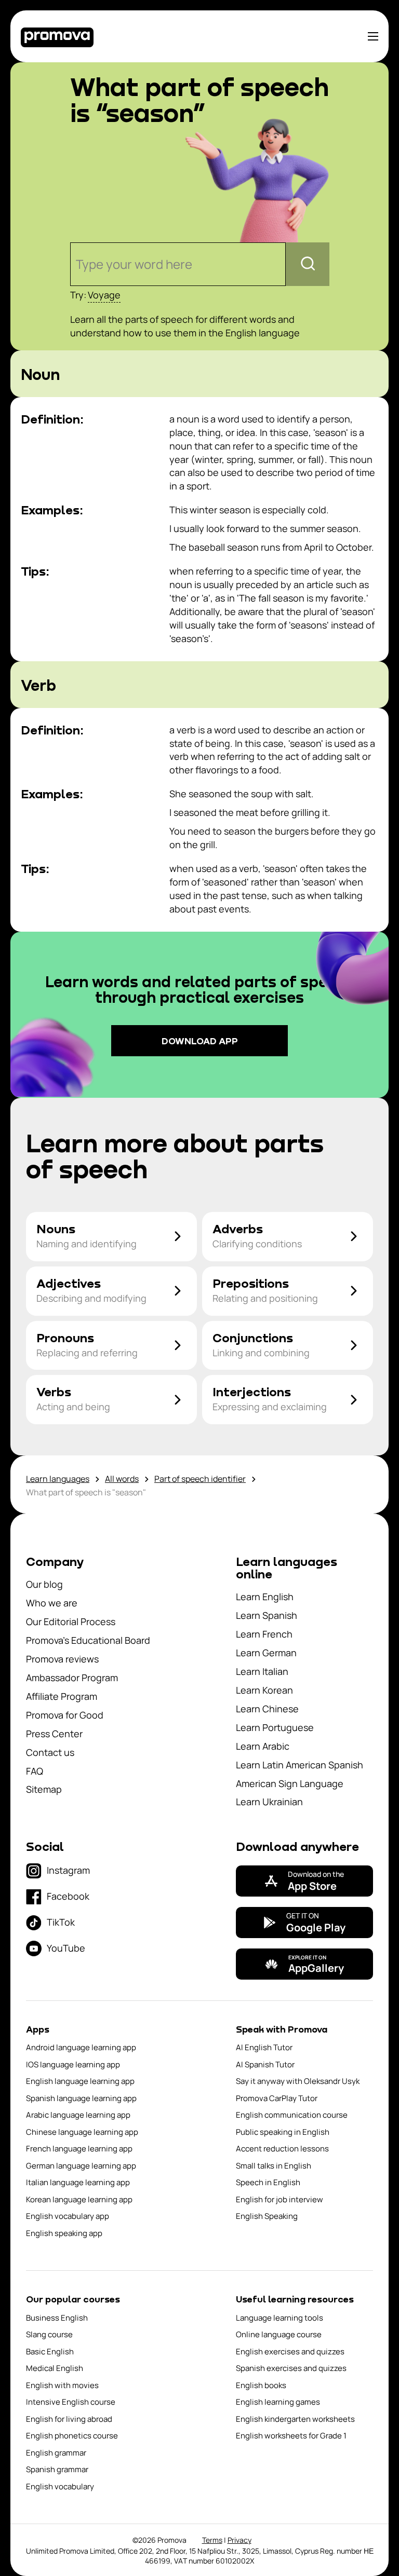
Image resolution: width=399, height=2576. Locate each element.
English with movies (62, 2385)
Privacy (240, 2540)
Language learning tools (280, 2318)
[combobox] (77, 264)
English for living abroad (69, 2419)
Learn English (265, 1597)
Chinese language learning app (82, 2132)
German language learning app (81, 2166)
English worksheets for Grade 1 (291, 2436)
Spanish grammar (57, 2469)
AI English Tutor (264, 2047)
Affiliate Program (62, 1696)
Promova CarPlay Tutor (277, 2098)
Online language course (279, 2334)
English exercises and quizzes (290, 2352)
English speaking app (64, 2233)
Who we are (52, 1603)
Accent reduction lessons (282, 2149)
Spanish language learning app (81, 2098)
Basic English (50, 2352)
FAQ (35, 1771)
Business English (57, 2318)
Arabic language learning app (78, 2115)
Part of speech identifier (200, 1479)
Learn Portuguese (275, 1727)
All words (122, 1479)
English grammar (56, 2453)
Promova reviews (62, 1659)
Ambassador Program (72, 1678)
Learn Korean (264, 1690)
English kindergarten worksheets (295, 2419)
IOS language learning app (73, 2064)
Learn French (264, 1634)
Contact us (50, 1752)
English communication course (292, 2115)
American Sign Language (290, 1783)
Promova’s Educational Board (88, 1640)
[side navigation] (373, 36)
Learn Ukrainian (269, 1802)
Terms (212, 2540)
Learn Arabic (263, 1746)
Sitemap (44, 1789)
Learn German (266, 1653)
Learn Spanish (267, 1615)
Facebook (68, 1896)
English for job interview (280, 2199)
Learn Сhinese (267, 1709)
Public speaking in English (283, 2132)
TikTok (61, 1922)
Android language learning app (81, 2047)
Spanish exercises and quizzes (291, 2368)
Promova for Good (65, 1715)
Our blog (44, 1584)
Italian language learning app (78, 2182)
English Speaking (267, 2216)
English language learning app (80, 2081)
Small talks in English (274, 2166)
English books (261, 2385)
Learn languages (58, 1479)
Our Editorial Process (71, 1621)
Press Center (54, 1734)
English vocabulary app (68, 2216)
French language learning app (79, 2149)
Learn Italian (262, 1671)
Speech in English (268, 2182)
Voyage (104, 295)
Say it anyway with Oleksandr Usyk (298, 2081)
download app (200, 1041)
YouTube (66, 1948)
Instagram (68, 1870)
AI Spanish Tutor (265, 2064)
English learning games (278, 2402)
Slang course (49, 2334)
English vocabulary (60, 2486)
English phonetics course (72, 2436)
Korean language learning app (79, 2199)
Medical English (55, 2368)
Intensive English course (71, 2402)
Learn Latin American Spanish (300, 1765)
